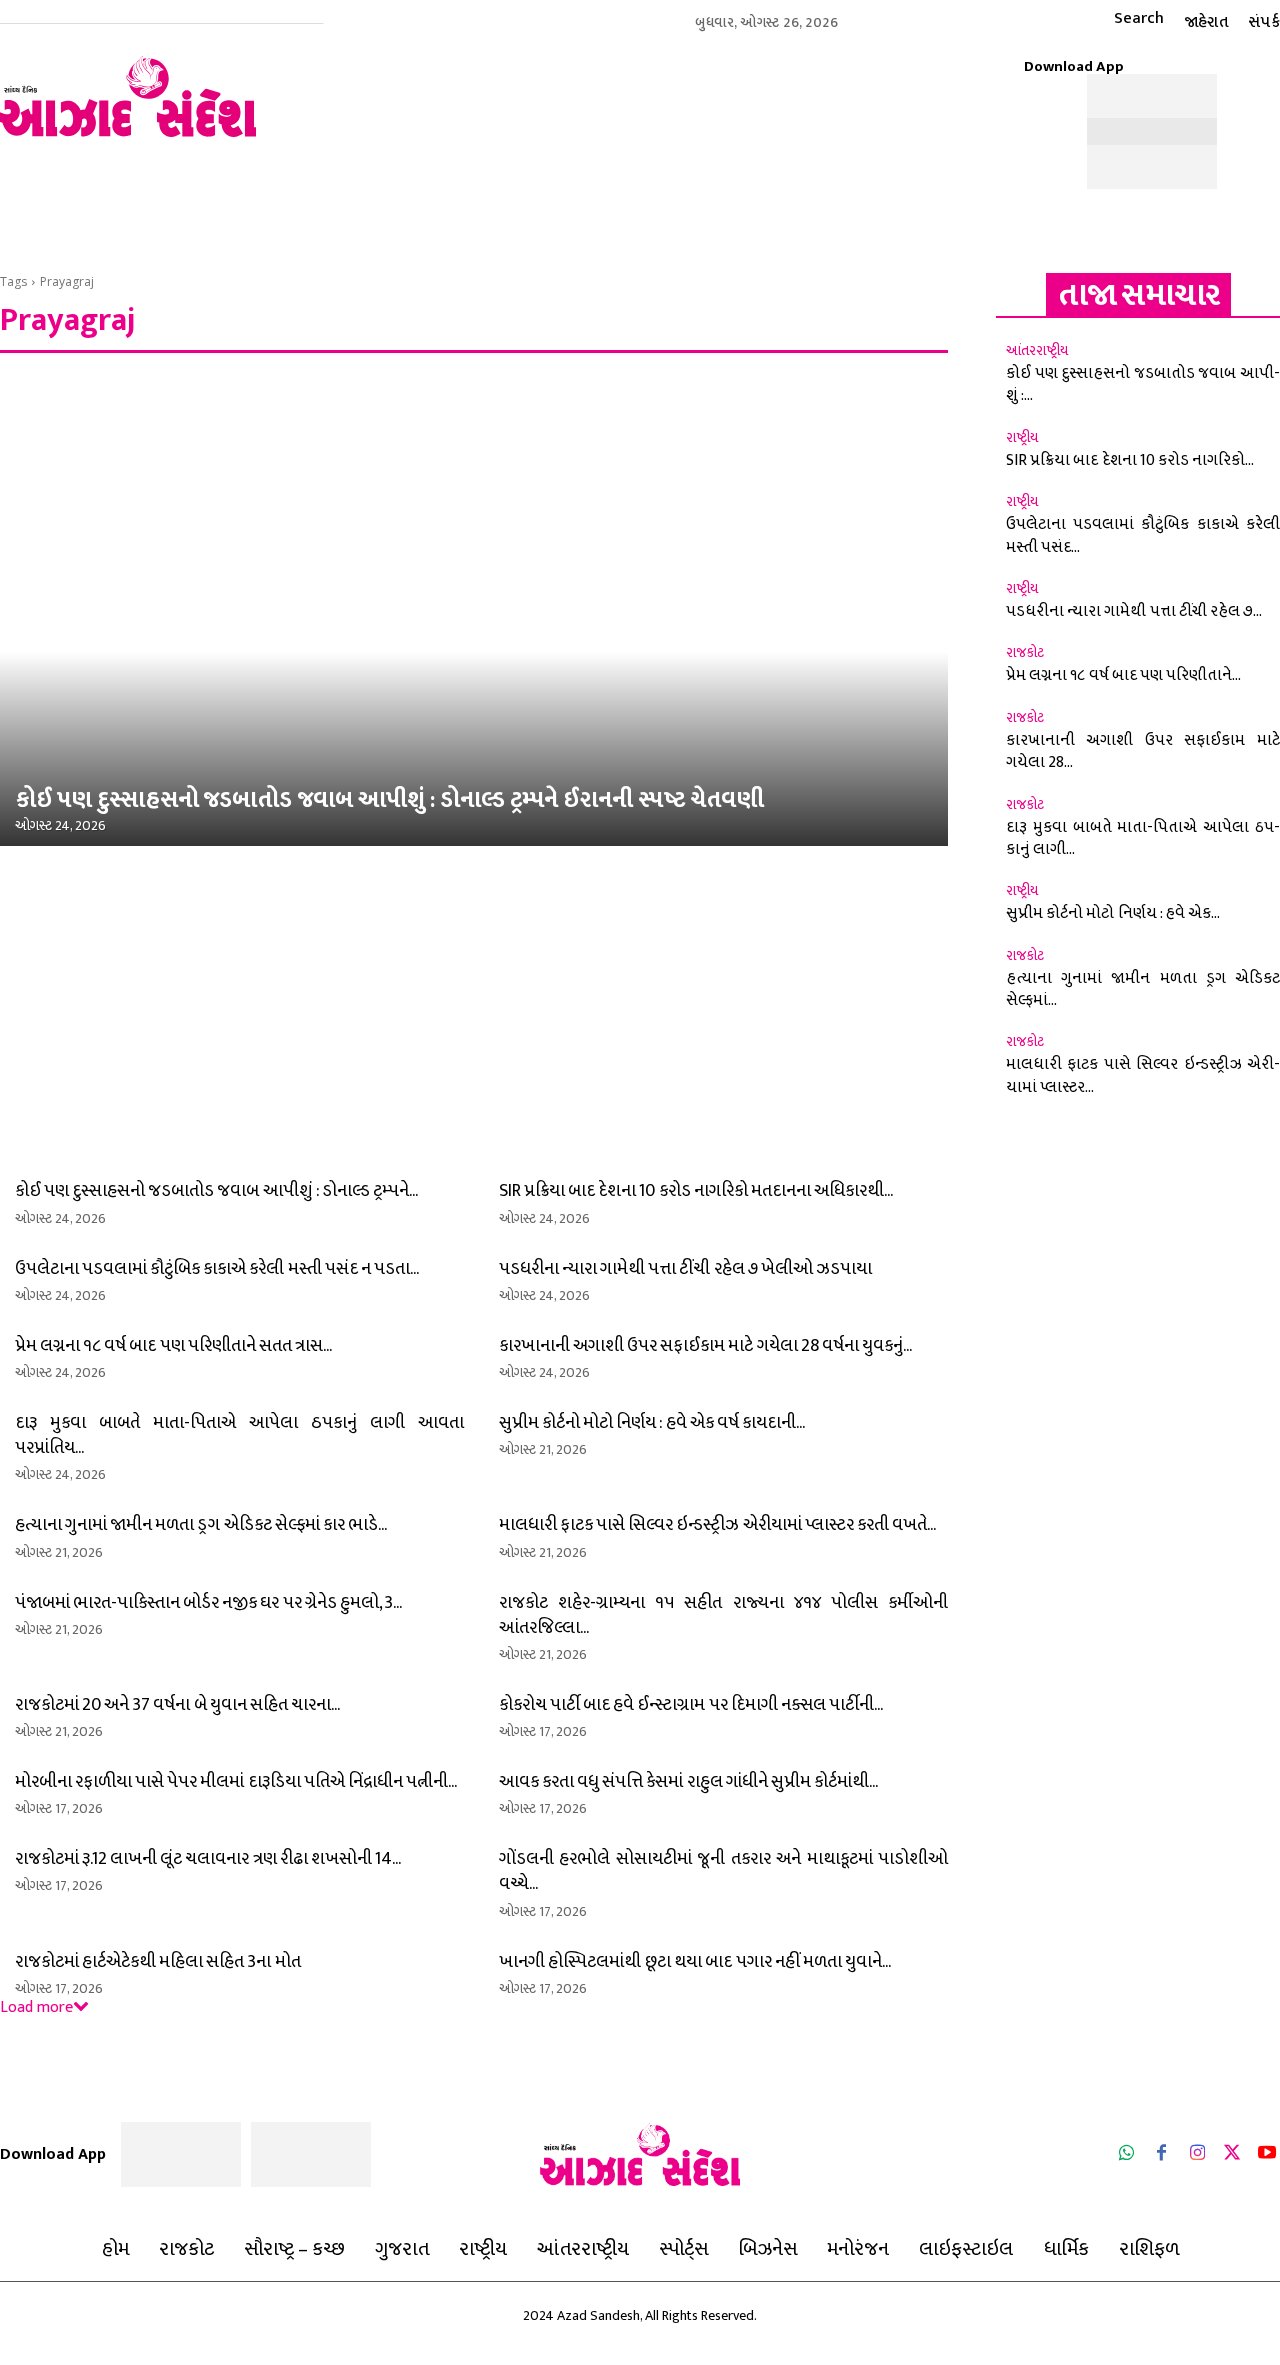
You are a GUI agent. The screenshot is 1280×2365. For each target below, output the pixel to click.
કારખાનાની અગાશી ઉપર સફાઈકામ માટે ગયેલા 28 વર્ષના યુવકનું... (705, 1346)
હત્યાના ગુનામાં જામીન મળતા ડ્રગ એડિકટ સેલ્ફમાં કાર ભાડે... (201, 1525)
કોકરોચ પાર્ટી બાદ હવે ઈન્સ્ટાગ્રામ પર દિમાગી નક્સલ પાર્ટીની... (691, 1705)
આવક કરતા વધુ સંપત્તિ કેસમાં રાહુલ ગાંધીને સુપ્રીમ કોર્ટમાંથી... (688, 1782)
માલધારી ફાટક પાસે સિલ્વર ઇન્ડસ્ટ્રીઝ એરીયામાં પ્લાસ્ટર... (1143, 1075)
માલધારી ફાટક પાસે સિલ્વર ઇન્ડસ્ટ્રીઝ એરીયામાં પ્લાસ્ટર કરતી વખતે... (717, 1525)
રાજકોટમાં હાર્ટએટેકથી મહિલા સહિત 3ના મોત (158, 1962)
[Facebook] (1161, 2154)
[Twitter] (1232, 2154)
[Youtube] (1267, 2154)
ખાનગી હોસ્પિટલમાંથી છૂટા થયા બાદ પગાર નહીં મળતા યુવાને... (695, 1962)
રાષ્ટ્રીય (1022, 438)
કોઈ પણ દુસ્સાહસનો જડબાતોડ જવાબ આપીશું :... (1143, 384)
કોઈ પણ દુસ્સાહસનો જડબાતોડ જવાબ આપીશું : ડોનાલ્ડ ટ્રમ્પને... (216, 1191)
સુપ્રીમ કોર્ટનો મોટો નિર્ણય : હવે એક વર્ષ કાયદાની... (652, 1423)
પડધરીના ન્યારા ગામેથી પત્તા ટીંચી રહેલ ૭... (1134, 611)
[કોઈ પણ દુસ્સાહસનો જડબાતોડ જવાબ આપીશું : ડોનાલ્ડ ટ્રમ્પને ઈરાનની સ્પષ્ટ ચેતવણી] (474, 609)
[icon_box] (1214, 205)
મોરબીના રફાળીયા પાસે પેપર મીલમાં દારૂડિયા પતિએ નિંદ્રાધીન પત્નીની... (236, 1782)
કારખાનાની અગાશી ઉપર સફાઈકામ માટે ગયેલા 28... (1143, 751)
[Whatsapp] (1126, 2154)
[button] (1121, 18)
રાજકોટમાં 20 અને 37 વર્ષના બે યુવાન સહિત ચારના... (177, 1705)
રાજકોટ (1025, 653)
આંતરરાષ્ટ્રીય (1037, 351)
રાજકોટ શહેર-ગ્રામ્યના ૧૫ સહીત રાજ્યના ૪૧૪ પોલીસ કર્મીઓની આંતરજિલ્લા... (723, 1615)
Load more (36, 2007)
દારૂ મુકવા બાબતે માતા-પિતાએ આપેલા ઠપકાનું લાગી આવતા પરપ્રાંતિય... (239, 1435)
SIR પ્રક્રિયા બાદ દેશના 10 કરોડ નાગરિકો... (1130, 460)
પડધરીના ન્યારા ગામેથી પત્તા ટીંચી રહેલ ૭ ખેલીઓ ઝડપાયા (685, 1269)
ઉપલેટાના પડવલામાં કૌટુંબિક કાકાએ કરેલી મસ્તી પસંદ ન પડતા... (217, 1269)
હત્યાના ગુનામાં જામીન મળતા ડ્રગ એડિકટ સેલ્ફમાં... (1143, 989)
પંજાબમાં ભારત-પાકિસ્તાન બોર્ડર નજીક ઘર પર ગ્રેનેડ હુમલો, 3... (208, 1603)
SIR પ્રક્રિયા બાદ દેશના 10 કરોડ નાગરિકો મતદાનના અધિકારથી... (696, 1191)
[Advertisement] (640, 102)
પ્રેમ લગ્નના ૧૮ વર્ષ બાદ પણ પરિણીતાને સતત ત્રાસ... (173, 1346)
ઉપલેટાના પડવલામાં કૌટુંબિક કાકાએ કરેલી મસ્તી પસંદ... (1143, 535)
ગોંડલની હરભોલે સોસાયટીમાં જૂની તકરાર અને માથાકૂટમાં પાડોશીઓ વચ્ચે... (723, 1871)
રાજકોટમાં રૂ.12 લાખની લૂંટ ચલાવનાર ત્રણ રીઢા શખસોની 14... (208, 1859)
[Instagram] (1196, 2154)
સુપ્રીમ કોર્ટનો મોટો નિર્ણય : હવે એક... (1113, 913)
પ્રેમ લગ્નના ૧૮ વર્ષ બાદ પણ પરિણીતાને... (1123, 675)
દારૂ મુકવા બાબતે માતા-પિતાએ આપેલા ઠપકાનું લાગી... (1143, 838)
